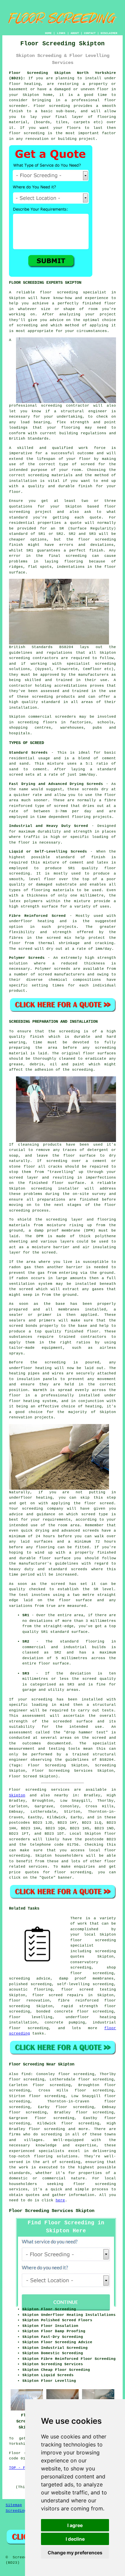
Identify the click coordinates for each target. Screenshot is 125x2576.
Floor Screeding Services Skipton (52, 2211)
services (38, 1867)
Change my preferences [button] (75, 2553)
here (60, 2200)
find (26, 2074)
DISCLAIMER (109, 33)
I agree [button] (75, 2525)
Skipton (17, 1795)
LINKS (61, 33)
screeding (51, 2134)
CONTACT (90, 33)
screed (88, 464)
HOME (48, 33)
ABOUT (75, 33)
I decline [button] (75, 2539)
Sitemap (14, 2505)
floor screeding (95, 2184)
